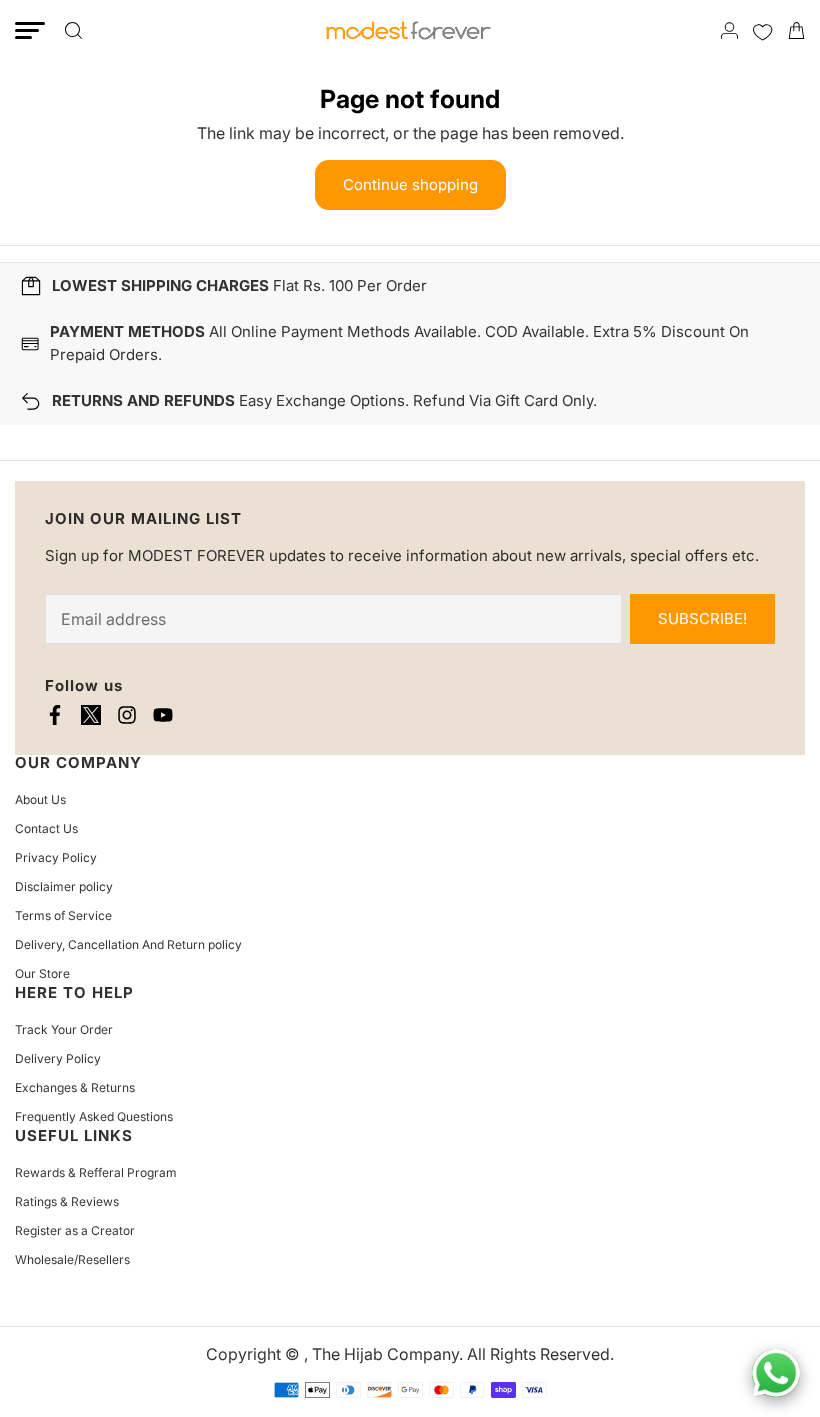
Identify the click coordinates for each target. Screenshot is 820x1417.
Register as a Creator (75, 1230)
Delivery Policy (58, 1058)
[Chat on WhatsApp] (776, 1373)
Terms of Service (63, 915)
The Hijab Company (385, 1354)
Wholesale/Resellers (72, 1259)
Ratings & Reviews (67, 1201)
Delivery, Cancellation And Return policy (128, 944)
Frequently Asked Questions (94, 1116)
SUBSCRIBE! (702, 618)
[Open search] (73, 30)
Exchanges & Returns (75, 1087)
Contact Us (46, 828)
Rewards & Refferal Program (96, 1172)
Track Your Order (64, 1029)
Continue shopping (410, 184)
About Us (40, 799)
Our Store (42, 973)
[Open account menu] (729, 30)
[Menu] (30, 30)
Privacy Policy (56, 857)
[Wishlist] (763, 30)
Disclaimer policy (64, 886)
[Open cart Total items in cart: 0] (796, 30)
